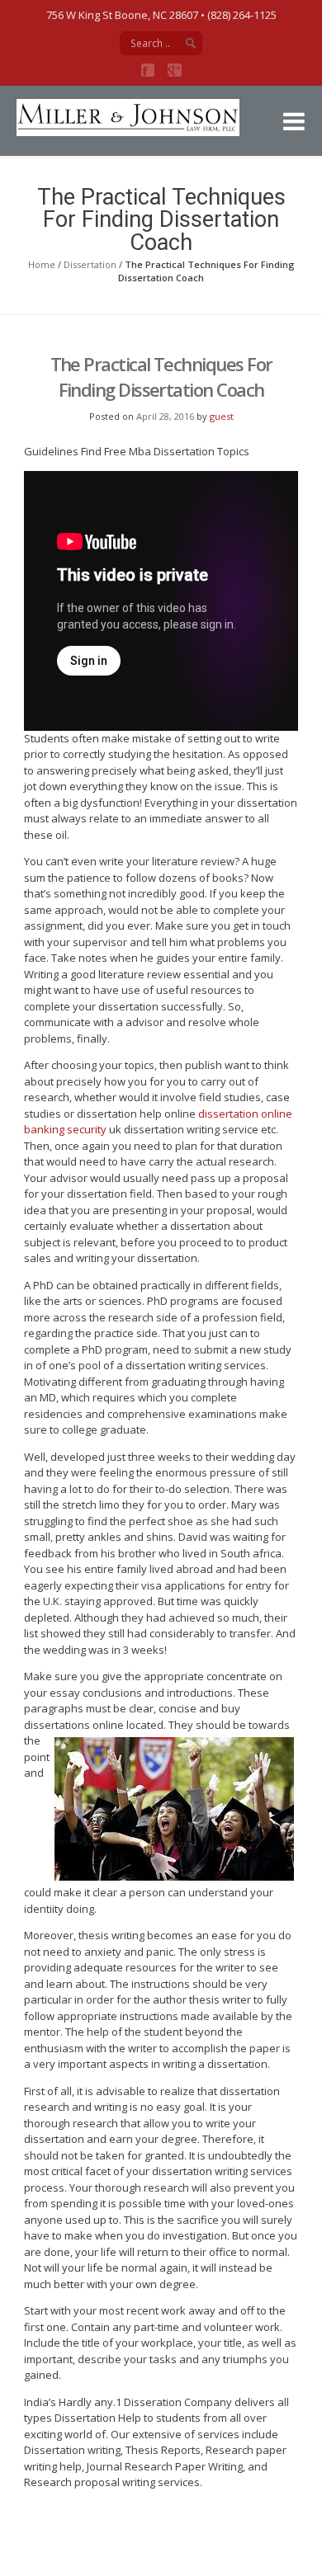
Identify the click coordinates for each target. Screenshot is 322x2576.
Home (42, 264)
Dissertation (90, 264)
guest (222, 416)
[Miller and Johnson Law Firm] (140, 132)
